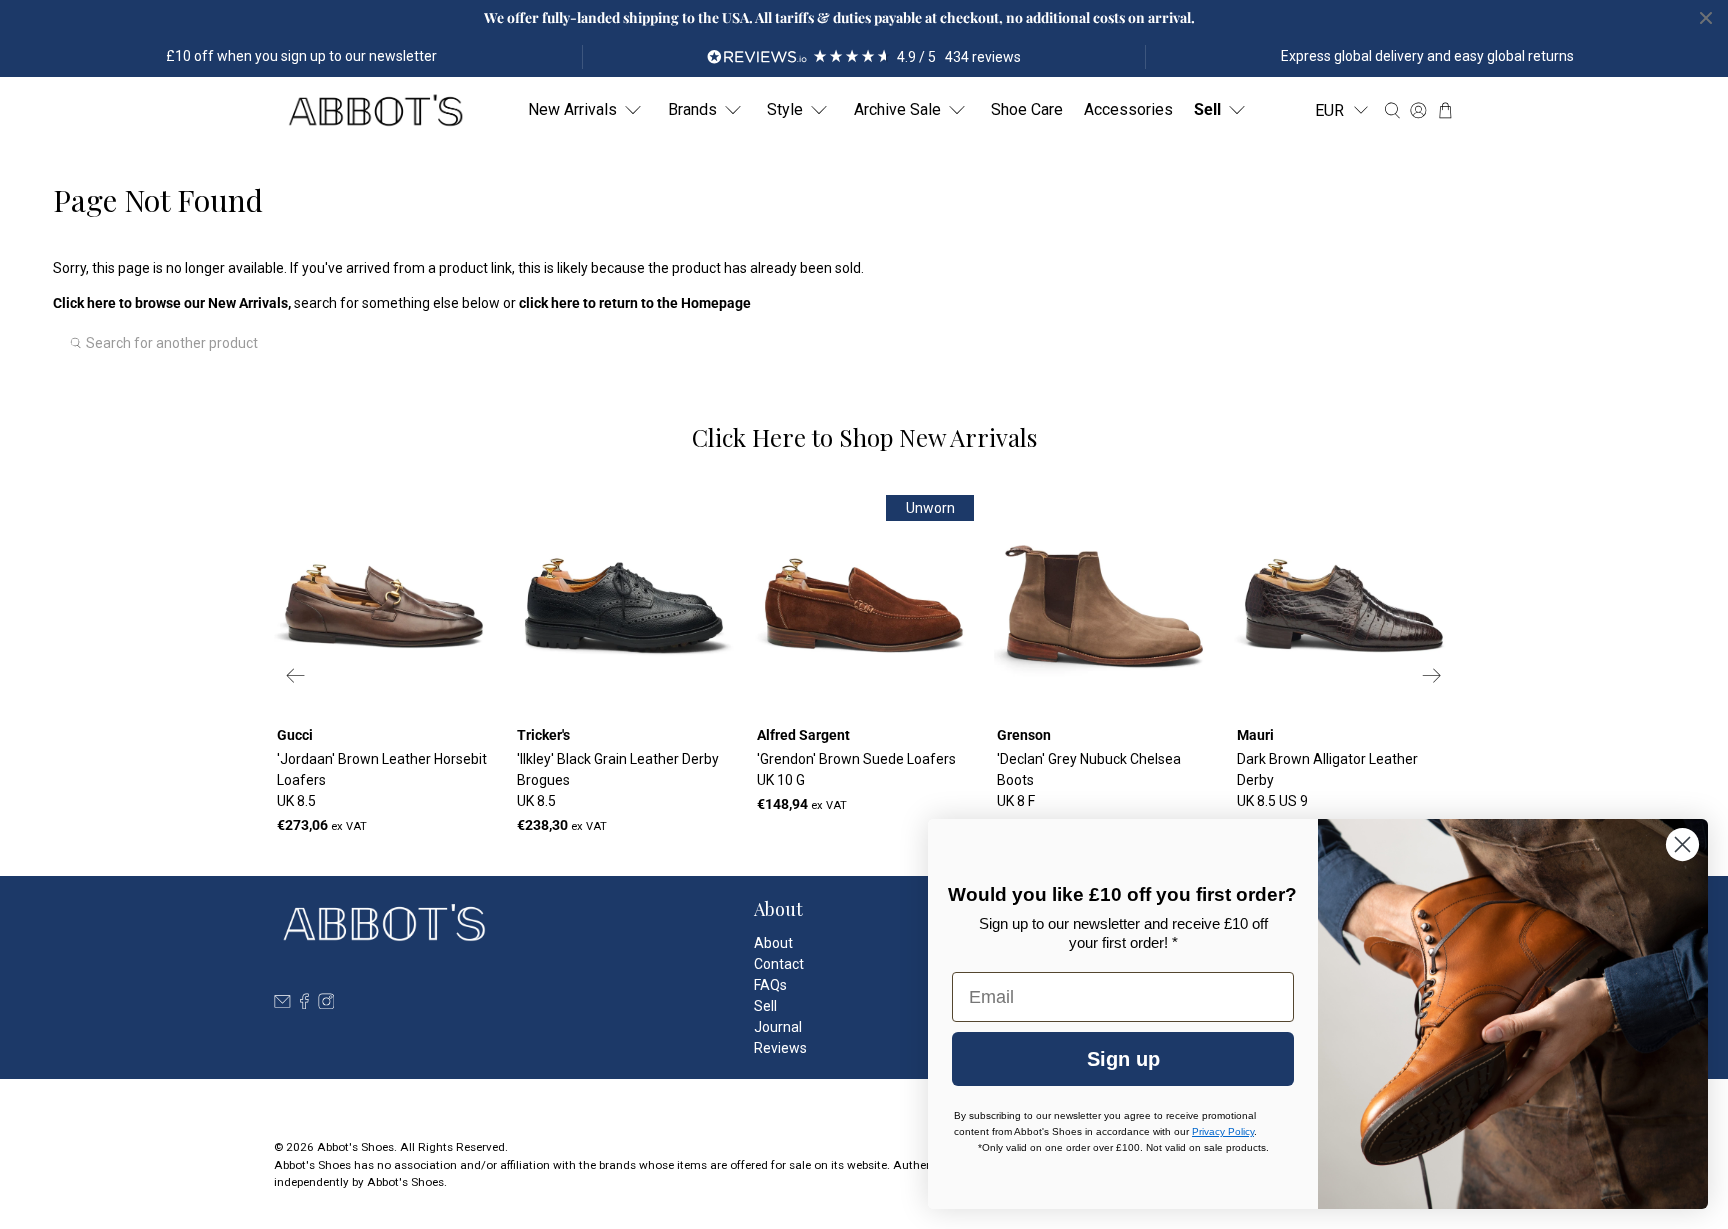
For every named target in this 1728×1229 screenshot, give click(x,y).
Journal (778, 1027)
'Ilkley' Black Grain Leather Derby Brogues (618, 780)
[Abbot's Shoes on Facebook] (304, 1004)
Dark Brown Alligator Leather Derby (1327, 780)
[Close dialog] (1682, 844)
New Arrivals (572, 109)
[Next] (1432, 676)
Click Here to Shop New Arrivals (864, 437)
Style (785, 109)
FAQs (770, 985)
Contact (779, 964)
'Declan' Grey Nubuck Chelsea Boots (1089, 780)
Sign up (1123, 1059)
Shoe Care (1027, 109)
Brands (692, 109)
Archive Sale (897, 109)
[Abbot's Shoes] (375, 110)
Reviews (780, 1048)
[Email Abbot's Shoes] (282, 1004)
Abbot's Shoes (355, 1147)
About (773, 943)
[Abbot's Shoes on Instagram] (326, 1004)
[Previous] (296, 676)
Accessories (1128, 109)
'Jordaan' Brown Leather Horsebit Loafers (382, 780)
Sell (1207, 109)
